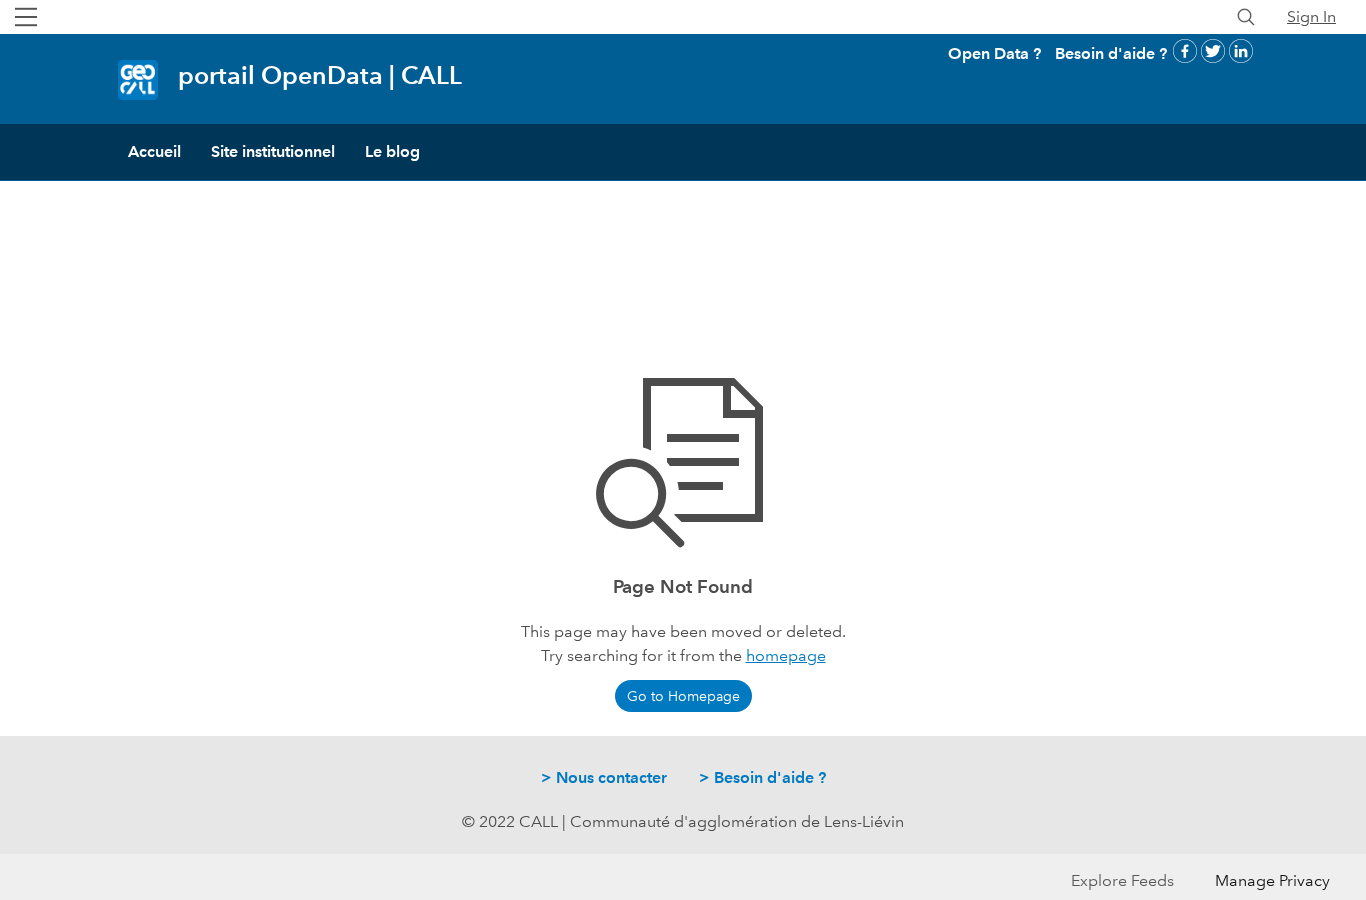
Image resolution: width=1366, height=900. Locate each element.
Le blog (392, 151)
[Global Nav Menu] (26, 17)
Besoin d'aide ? (1111, 53)
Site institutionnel (273, 151)
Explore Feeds (1122, 880)
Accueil (154, 151)
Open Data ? (994, 53)
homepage (786, 655)
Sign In (1311, 16)
